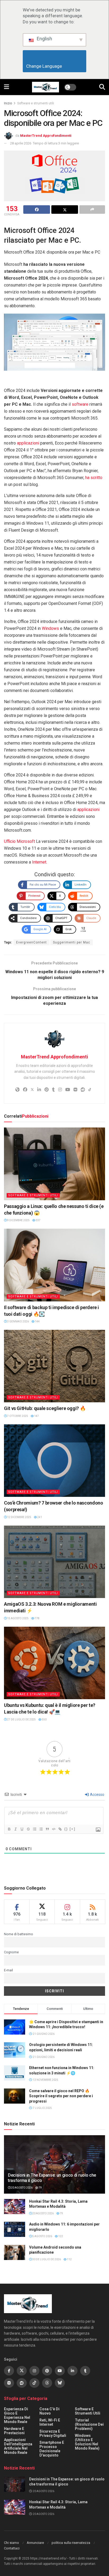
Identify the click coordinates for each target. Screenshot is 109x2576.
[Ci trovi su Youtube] (60, 2371)
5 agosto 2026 (42, 2236)
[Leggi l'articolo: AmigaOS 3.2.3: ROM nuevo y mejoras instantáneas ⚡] (54, 1562)
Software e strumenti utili (36, 103)
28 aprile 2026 (21, 143)
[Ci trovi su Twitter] (22, 2371)
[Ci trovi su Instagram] (34, 2371)
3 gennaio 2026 (18, 1321)
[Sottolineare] (22, 1829)
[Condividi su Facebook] (37, 210)
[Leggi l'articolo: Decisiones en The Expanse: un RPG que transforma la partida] (15, 2484)
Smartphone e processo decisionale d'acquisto (52, 2449)
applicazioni (28, 443)
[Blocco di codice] (53, 1829)
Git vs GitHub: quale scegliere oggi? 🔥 (45, 1408)
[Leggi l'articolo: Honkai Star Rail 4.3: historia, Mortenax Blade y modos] (15, 2207)
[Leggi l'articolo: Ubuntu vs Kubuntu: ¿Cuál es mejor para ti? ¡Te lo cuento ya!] (54, 1663)
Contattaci (12, 2548)
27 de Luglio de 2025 (21, 1720)
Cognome (11, 1952)
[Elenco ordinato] (34, 1829)
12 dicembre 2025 (19, 1517)
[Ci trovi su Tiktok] (34, 2383)
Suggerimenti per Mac (72, 942)
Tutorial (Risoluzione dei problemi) (89, 2424)
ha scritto (94, 478)
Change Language (55, 66)
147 (36, 1416)
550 (44, 1720)
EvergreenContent (31, 942)
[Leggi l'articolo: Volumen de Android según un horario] (15, 2252)
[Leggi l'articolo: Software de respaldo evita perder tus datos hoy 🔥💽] (54, 1265)
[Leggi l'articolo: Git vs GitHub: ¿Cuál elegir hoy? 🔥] (54, 1366)
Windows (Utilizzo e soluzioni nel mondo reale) (87, 2442)
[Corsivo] (15, 1829)
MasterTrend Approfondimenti (46, 136)
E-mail (8, 1970)
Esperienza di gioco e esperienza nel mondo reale (17, 2415)
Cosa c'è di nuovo (49, 2411)
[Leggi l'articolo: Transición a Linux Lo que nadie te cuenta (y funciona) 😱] (54, 1164)
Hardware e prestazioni (14, 2431)
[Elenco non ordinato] (41, 1829)
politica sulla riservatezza (71, 2543)
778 (37, 1618)
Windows (50, 628)
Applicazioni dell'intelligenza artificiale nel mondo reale (18, 2446)
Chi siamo (12, 2543)
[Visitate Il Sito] (46, 87)
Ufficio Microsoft (19, 841)
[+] (72, 1829)
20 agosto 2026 (22, 2188)
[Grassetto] (9, 1829)
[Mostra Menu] (6, 87)
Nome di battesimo (19, 1934)
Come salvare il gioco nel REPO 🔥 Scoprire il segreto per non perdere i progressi (61, 2096)
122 (60, 2236)
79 (40, 2188)
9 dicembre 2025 (18, 1220)
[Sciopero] (28, 1829)
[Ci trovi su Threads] (47, 2383)
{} (66, 1829)
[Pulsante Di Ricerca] (102, 87)
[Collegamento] (60, 1829)
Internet (39, 862)
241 (39, 1517)
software (80, 404)
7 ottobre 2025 (17, 1416)
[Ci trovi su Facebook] (9, 2371)
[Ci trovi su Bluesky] (60, 2383)
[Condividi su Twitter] (65, 210)
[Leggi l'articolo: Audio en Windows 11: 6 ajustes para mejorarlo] (15, 2229)
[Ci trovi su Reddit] (22, 2383)
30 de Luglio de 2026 (46, 2259)
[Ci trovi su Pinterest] (47, 2371)
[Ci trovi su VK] (9, 2383)
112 (69, 2259)
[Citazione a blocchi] (47, 1829)
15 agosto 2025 (18, 1618)
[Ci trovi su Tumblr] (85, 2371)
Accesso (97, 1795)
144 (37, 1321)
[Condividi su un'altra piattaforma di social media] (92, 210)
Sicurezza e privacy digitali (53, 2433)
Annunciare (35, 2543)
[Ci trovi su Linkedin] (72, 2371)
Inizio (8, 103)
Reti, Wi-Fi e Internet (50, 2422)
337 (38, 1220)
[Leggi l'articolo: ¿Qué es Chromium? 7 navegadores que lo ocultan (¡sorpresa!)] (54, 1461)
